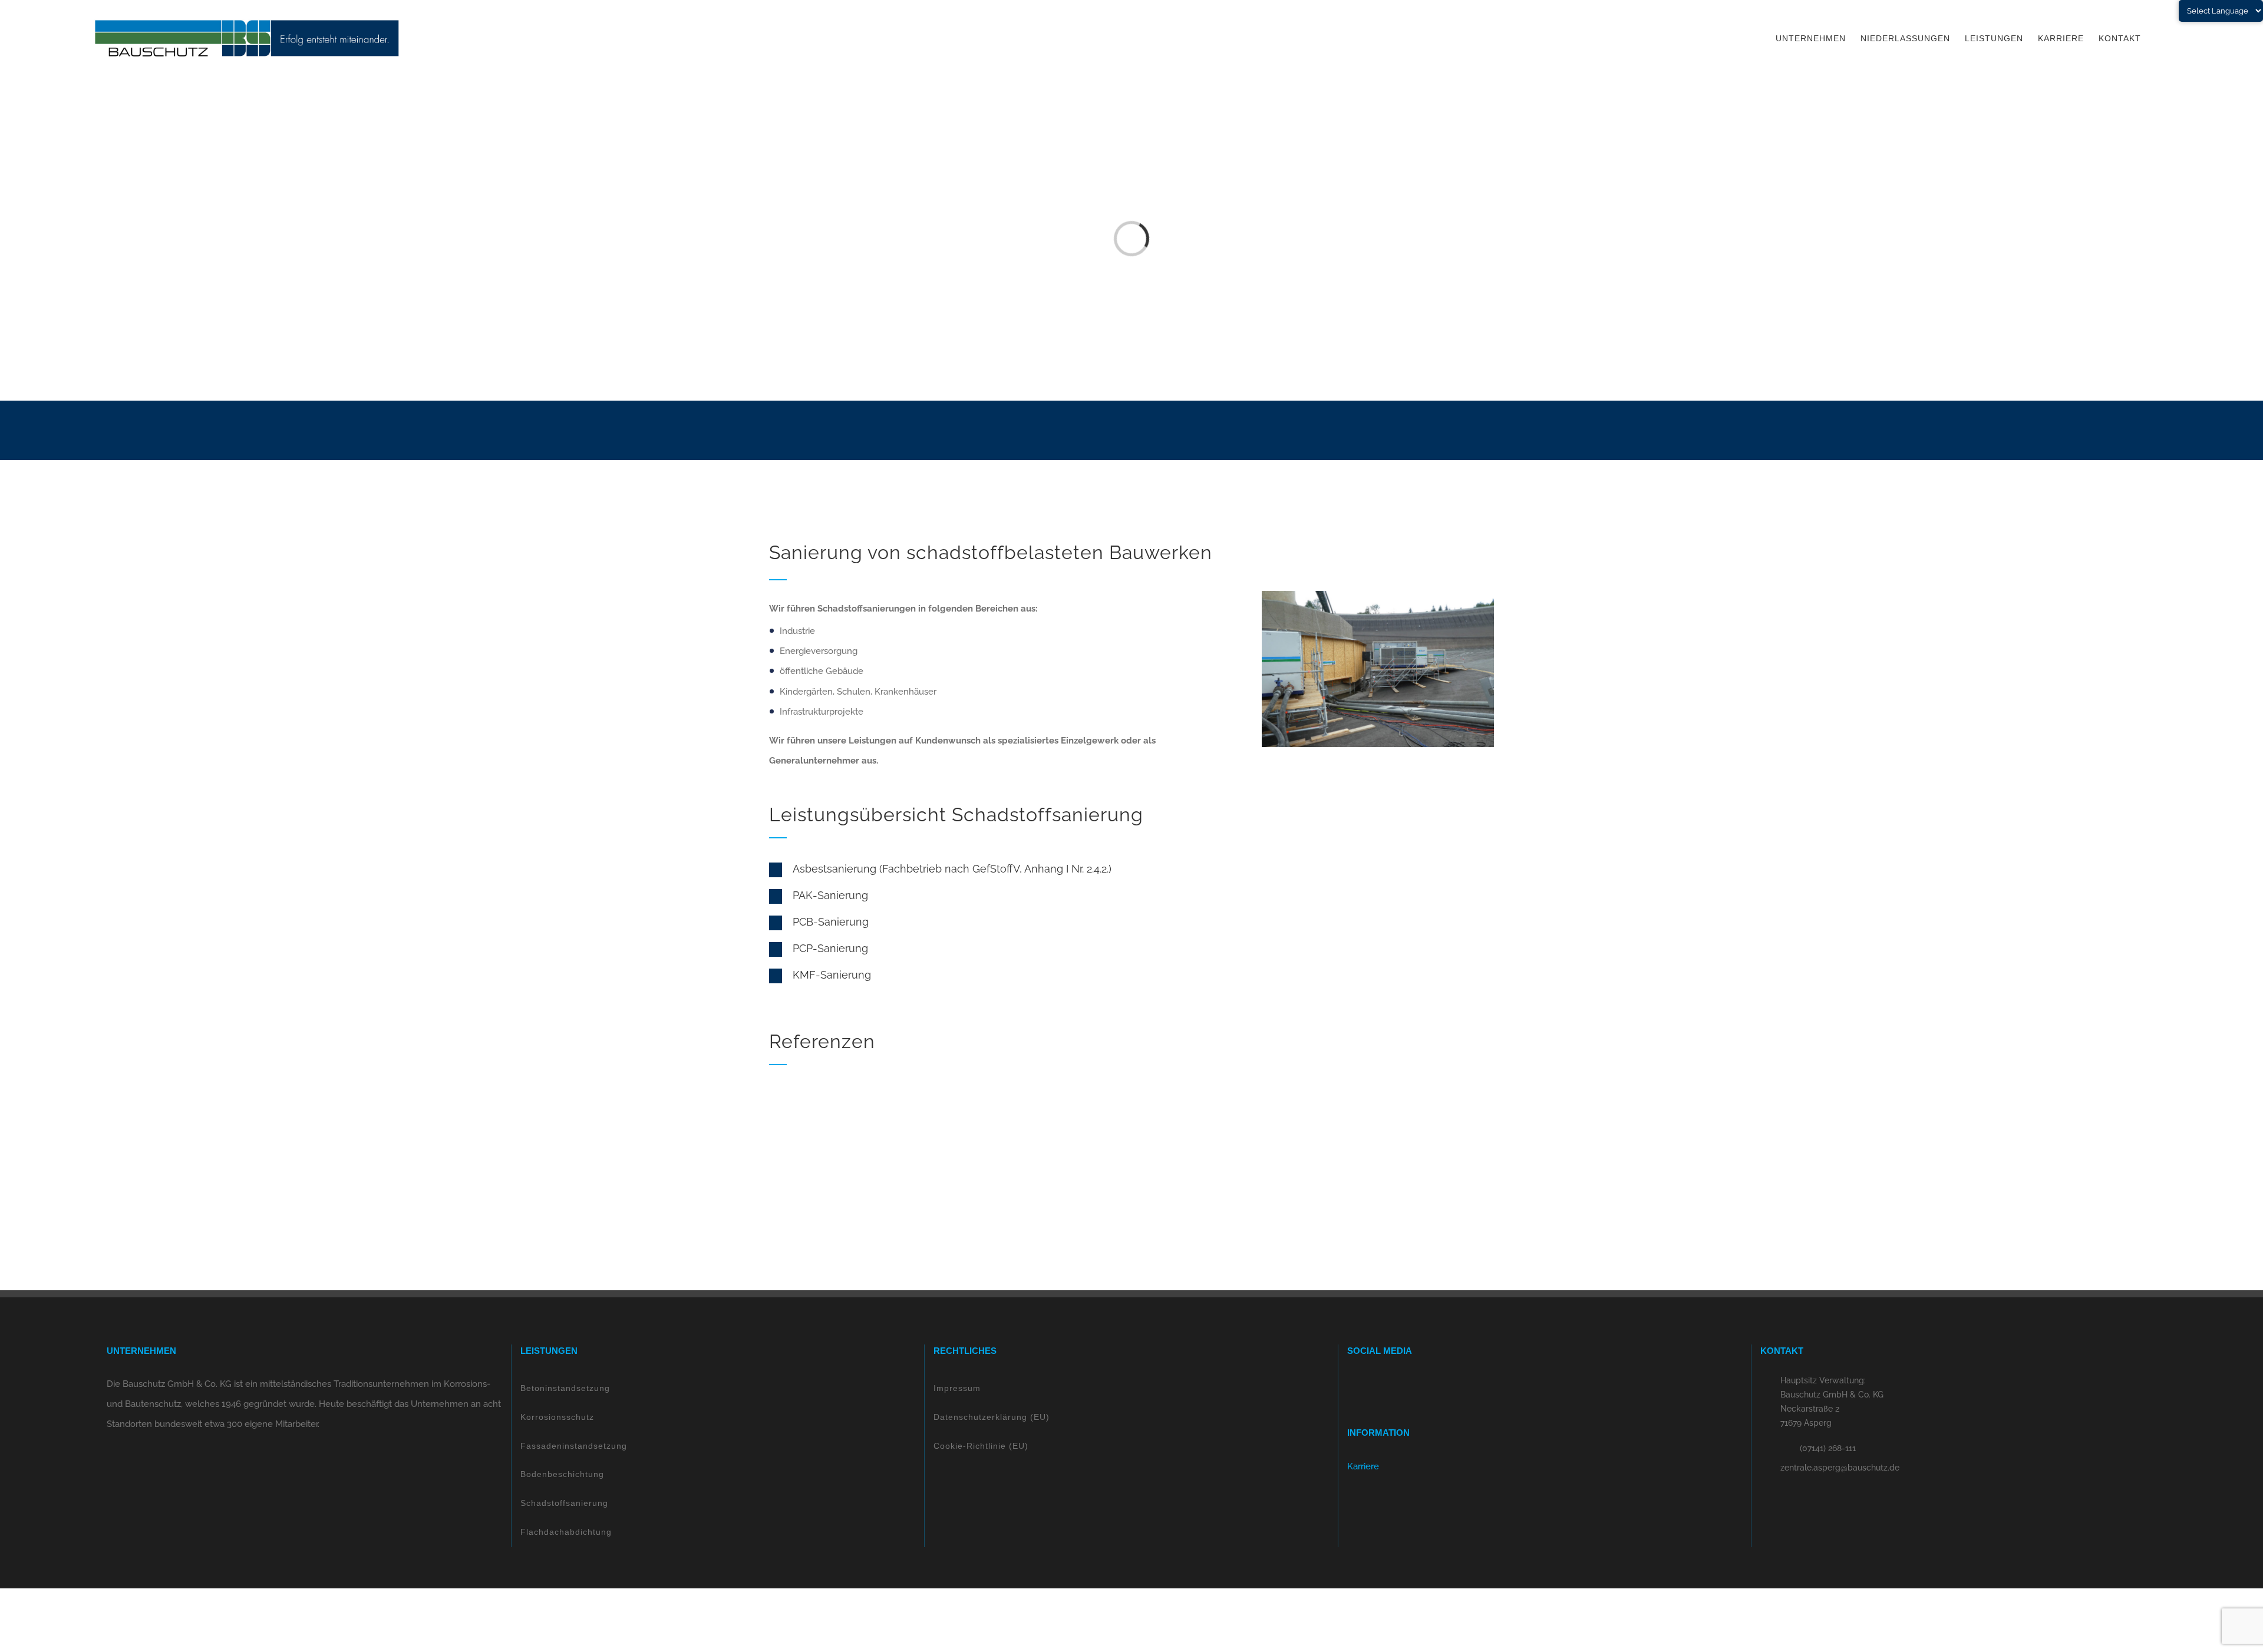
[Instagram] (1367, 1384)
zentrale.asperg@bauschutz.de (1840, 1468)
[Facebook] (1351, 1384)
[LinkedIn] (1383, 1384)
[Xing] (1398, 1384)
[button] (1001, 870)
